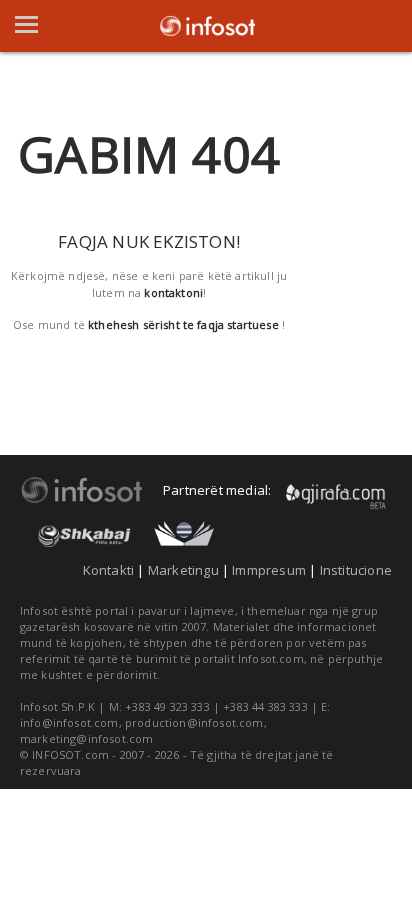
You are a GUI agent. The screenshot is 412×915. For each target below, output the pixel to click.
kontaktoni (173, 292)
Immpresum (269, 570)
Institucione (356, 570)
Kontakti (109, 570)
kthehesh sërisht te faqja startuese (183, 324)
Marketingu (183, 570)
